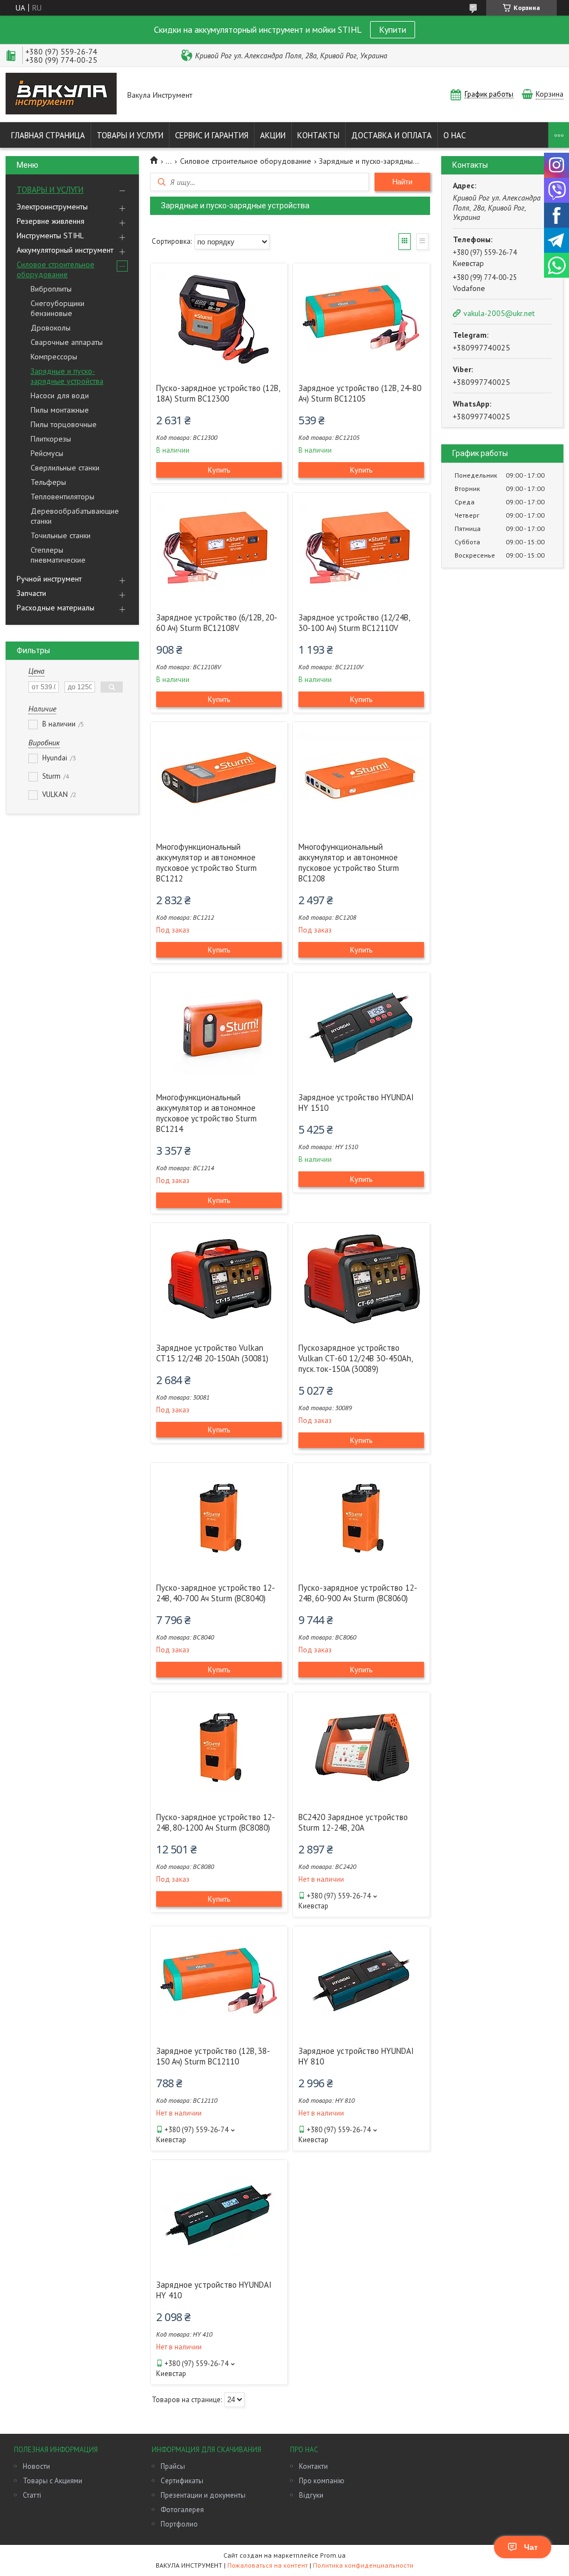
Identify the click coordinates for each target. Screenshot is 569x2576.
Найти (402, 182)
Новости (36, 2466)
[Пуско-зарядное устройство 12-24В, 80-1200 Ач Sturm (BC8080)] (219, 1748)
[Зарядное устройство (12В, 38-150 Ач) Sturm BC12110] (219, 1982)
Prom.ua (333, 2555)
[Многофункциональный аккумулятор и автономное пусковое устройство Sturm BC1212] (219, 778)
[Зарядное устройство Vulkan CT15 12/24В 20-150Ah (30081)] (219, 1279)
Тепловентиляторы (63, 497)
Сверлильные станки (65, 468)
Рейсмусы (47, 453)
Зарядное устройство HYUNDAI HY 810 (356, 2056)
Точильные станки (61, 535)
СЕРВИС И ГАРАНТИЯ (212, 135)
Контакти (313, 2466)
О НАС (455, 135)
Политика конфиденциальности (363, 2565)
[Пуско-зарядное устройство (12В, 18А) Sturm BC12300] (219, 319)
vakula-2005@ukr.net (499, 313)
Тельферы (48, 482)
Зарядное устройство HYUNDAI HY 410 (214, 2290)
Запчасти (31, 593)
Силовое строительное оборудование (56, 269)
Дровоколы (51, 328)
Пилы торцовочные (64, 424)
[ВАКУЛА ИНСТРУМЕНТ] (61, 95)
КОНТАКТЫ (318, 135)
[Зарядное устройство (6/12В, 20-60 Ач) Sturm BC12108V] (219, 548)
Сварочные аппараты (67, 342)
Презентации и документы (203, 2495)
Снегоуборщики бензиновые (58, 308)
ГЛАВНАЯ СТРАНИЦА (48, 135)
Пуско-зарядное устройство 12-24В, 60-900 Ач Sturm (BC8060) (358, 1593)
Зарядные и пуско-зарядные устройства (67, 376)
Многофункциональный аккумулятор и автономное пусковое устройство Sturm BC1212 (206, 863)
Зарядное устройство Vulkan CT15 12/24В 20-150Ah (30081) (212, 1353)
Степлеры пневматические (58, 555)
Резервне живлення (51, 221)
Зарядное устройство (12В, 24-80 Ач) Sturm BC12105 (360, 393)
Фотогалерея (182, 2510)
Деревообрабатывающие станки (75, 516)
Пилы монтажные (60, 410)
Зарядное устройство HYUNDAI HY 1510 (356, 1102)
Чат (531, 2547)
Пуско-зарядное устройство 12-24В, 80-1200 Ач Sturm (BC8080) (216, 1822)
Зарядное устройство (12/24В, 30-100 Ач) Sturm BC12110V (354, 623)
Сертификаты (182, 2481)
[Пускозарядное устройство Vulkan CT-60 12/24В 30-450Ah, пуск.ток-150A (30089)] (361, 1279)
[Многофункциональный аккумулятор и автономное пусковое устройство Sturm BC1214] (219, 1028)
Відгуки (311, 2495)
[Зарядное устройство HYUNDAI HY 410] (219, 2216)
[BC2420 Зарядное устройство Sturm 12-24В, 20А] (361, 1748)
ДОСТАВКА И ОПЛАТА (391, 135)
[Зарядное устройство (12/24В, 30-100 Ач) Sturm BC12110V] (361, 548)
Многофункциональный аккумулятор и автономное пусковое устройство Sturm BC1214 (206, 1113)
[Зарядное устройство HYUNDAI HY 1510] (361, 1028)
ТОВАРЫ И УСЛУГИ (130, 135)
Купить (219, 470)
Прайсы (173, 2466)
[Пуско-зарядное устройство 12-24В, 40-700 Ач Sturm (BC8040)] (219, 1518)
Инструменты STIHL (50, 235)
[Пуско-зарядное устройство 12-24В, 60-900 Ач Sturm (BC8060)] (361, 1518)
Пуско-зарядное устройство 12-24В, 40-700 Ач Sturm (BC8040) (216, 1593)
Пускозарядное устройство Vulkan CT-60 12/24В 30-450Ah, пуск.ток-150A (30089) (355, 1358)
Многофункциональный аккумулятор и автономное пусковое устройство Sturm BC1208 (349, 863)
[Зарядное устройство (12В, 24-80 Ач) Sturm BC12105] (361, 319)
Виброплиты (51, 289)
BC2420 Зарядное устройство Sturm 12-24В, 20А (353, 1822)
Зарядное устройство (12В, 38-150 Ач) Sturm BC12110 (213, 2056)
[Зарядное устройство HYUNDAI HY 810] (361, 1982)
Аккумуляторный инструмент (65, 250)
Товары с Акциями (53, 2481)
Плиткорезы (51, 439)
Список (422, 242)
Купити (393, 29)
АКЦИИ (273, 135)
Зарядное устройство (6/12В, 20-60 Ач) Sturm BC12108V (217, 623)
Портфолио (179, 2524)
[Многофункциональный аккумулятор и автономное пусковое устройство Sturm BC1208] (361, 778)
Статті (32, 2495)
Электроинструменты (52, 207)
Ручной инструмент (49, 579)
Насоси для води (60, 395)
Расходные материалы (56, 608)
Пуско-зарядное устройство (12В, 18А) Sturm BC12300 (218, 393)
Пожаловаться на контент (268, 2565)
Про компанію (322, 2481)
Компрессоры (54, 357)
